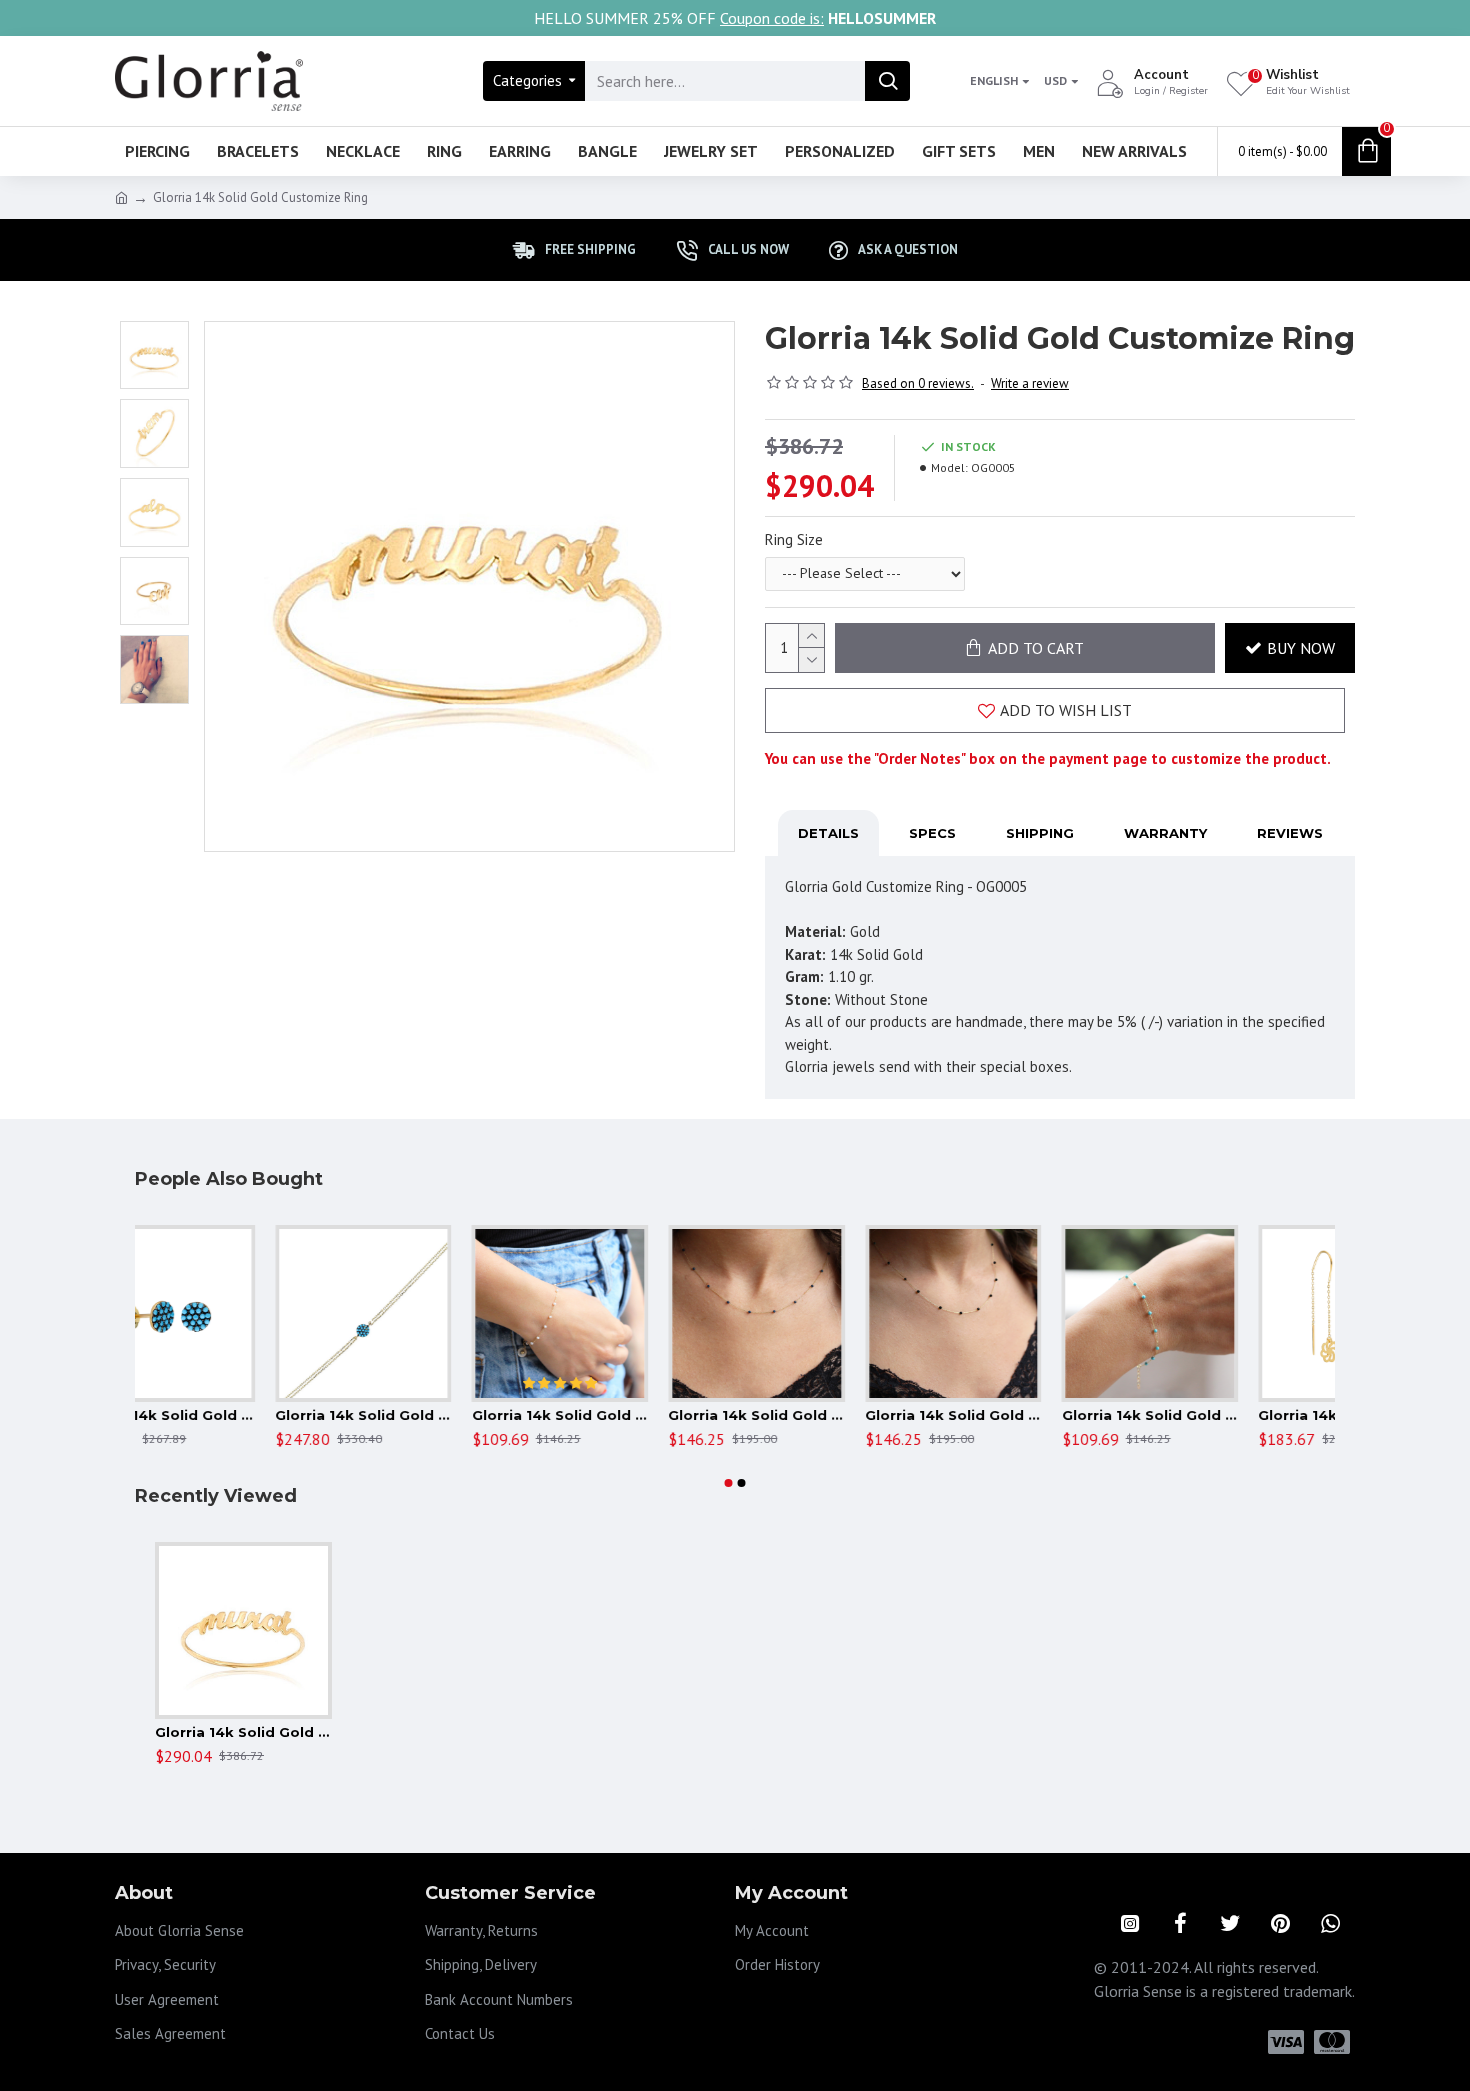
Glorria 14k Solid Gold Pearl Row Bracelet (636, 1415)
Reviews (1290, 833)
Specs (932, 833)
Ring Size (794, 539)
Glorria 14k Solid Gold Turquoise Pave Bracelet (440, 1415)
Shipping (1040, 833)
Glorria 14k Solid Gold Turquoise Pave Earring (243, 1415)
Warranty (1165, 833)
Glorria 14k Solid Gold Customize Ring (243, 1732)
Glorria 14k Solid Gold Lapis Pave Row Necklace (833, 1415)
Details (828, 833)
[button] (729, 1483)
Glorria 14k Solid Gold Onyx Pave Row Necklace (1030, 1415)
